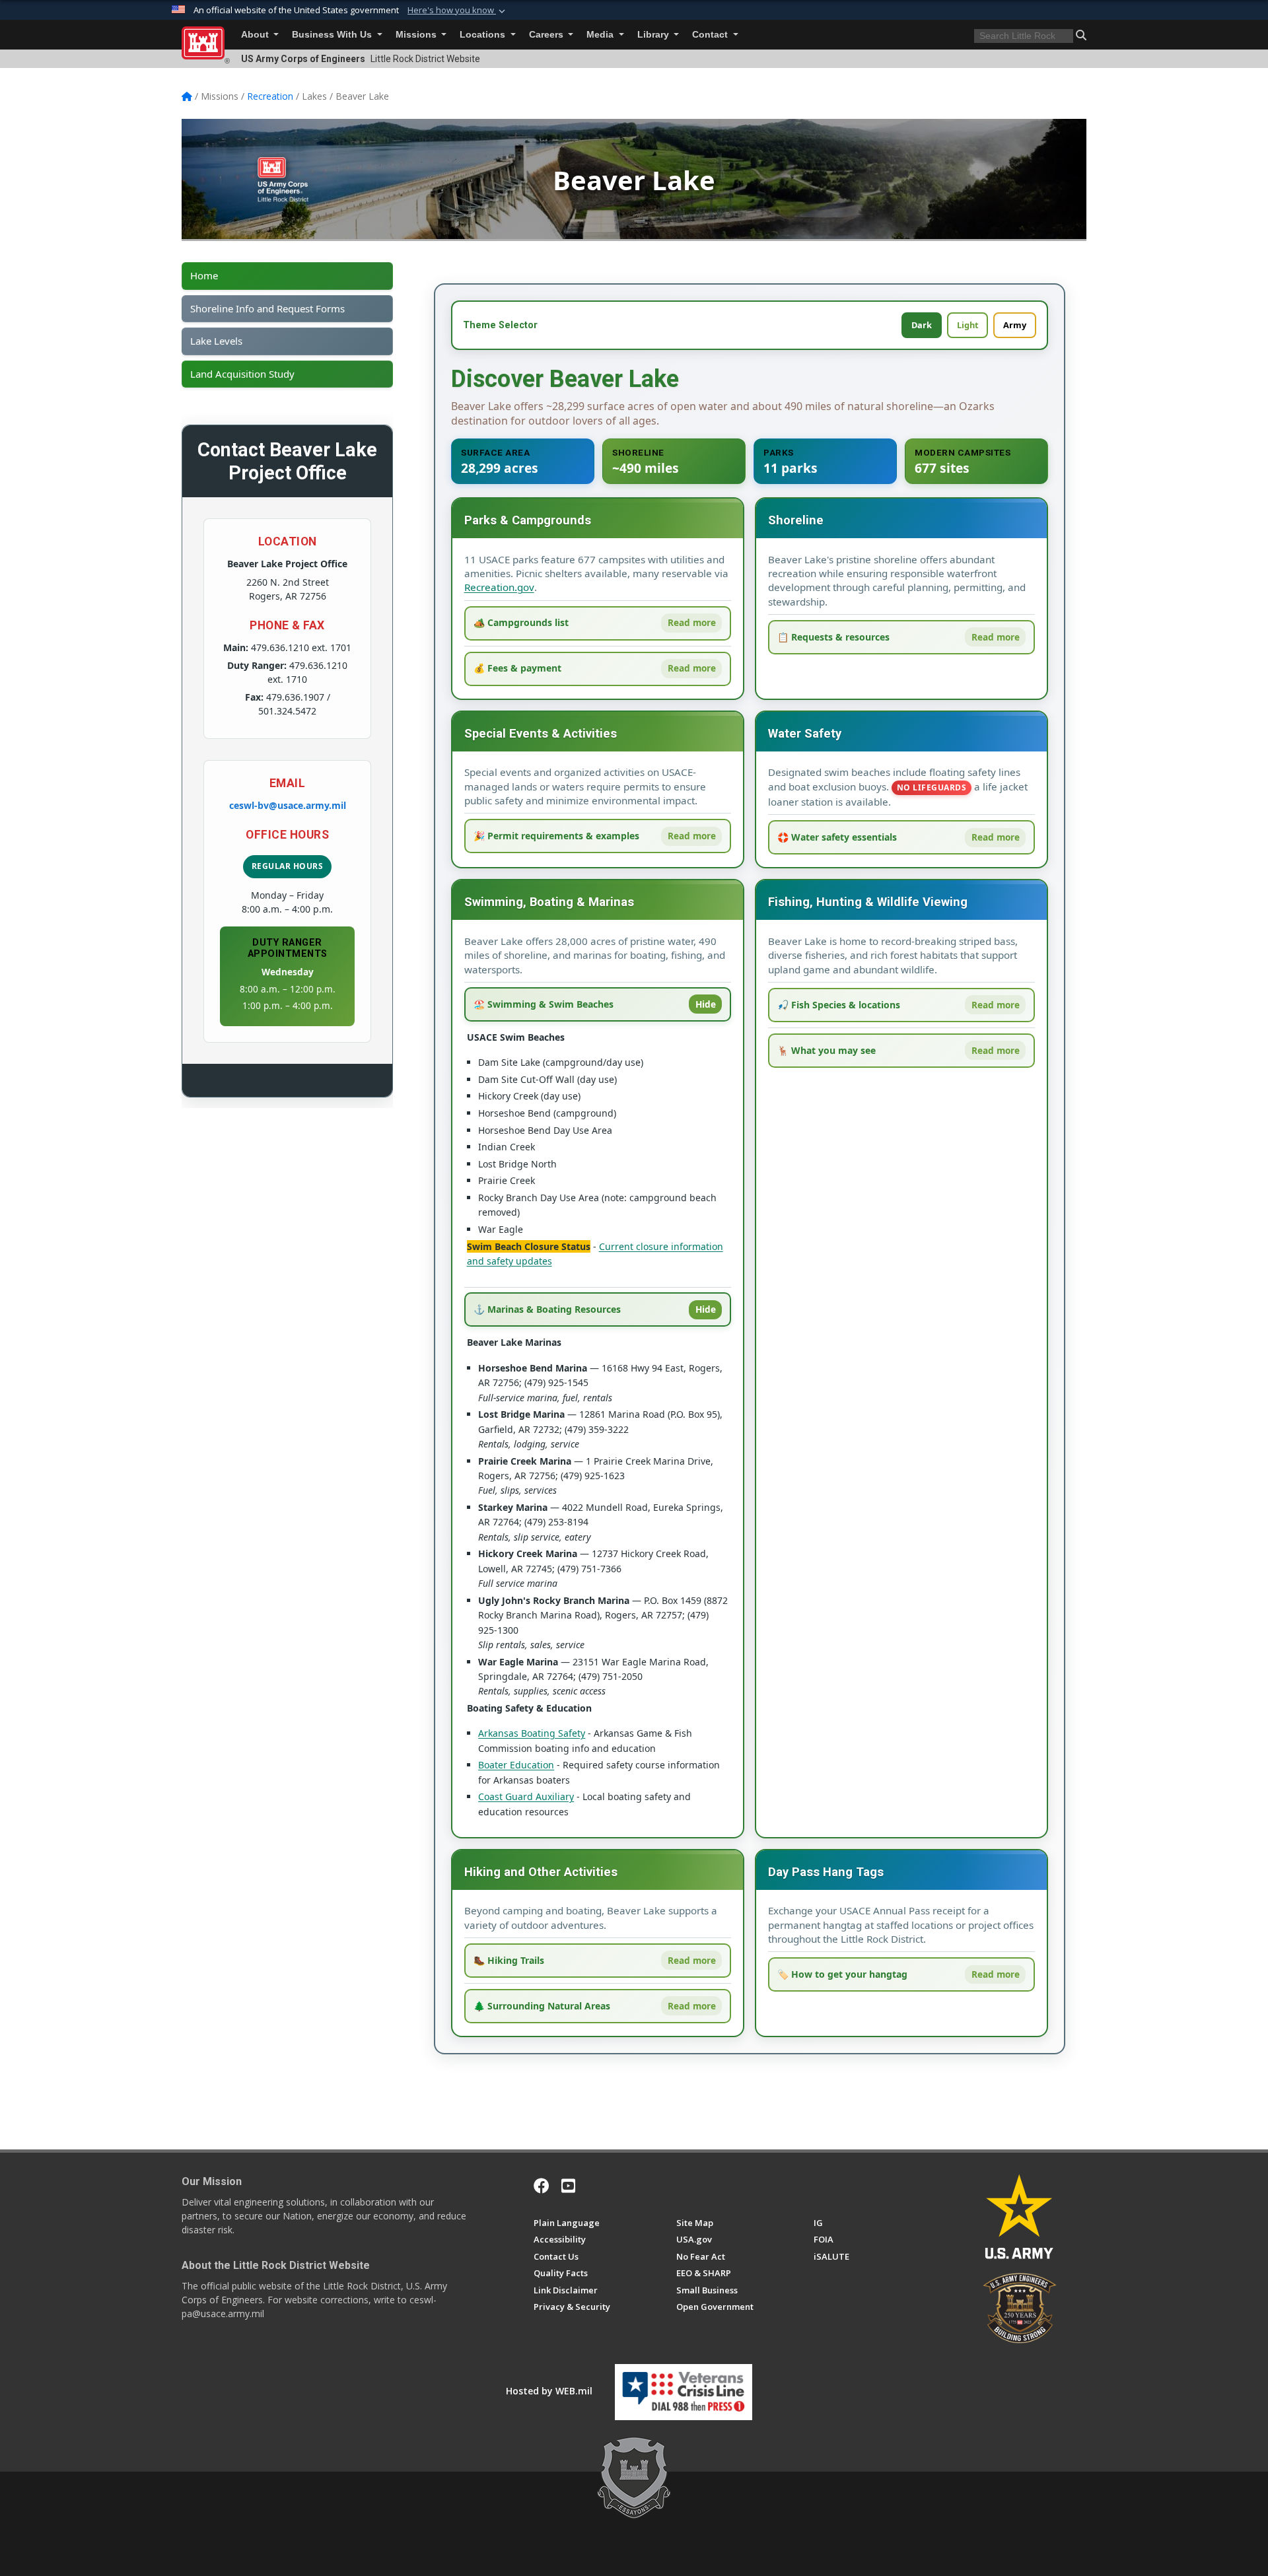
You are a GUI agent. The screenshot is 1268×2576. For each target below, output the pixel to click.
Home (204, 276)
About (256, 35)
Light (968, 325)
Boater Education (516, 1765)
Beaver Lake (634, 180)
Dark (922, 325)
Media (601, 35)
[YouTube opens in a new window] (568, 2186)
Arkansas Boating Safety (532, 1733)
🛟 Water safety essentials (837, 837)
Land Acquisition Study (242, 374)
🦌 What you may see (827, 1050)
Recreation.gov (499, 587)
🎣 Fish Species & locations (839, 1005)
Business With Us (333, 35)
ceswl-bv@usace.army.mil (288, 805)
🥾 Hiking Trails (509, 1960)
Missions (417, 35)
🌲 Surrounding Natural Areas (542, 2006)
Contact (711, 35)
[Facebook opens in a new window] (542, 2186)
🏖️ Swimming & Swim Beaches (544, 1004)
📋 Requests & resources (833, 637)
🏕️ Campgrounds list (521, 622)
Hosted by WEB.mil (549, 2391)
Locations (484, 35)
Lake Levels (216, 341)
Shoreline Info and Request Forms (267, 309)
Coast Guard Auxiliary (526, 1796)
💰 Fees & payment (517, 668)
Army (1015, 325)
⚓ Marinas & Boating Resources (547, 1309)
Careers (547, 35)
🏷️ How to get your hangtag (842, 1974)
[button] (458, 11)
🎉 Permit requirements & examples (556, 836)
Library (654, 35)
